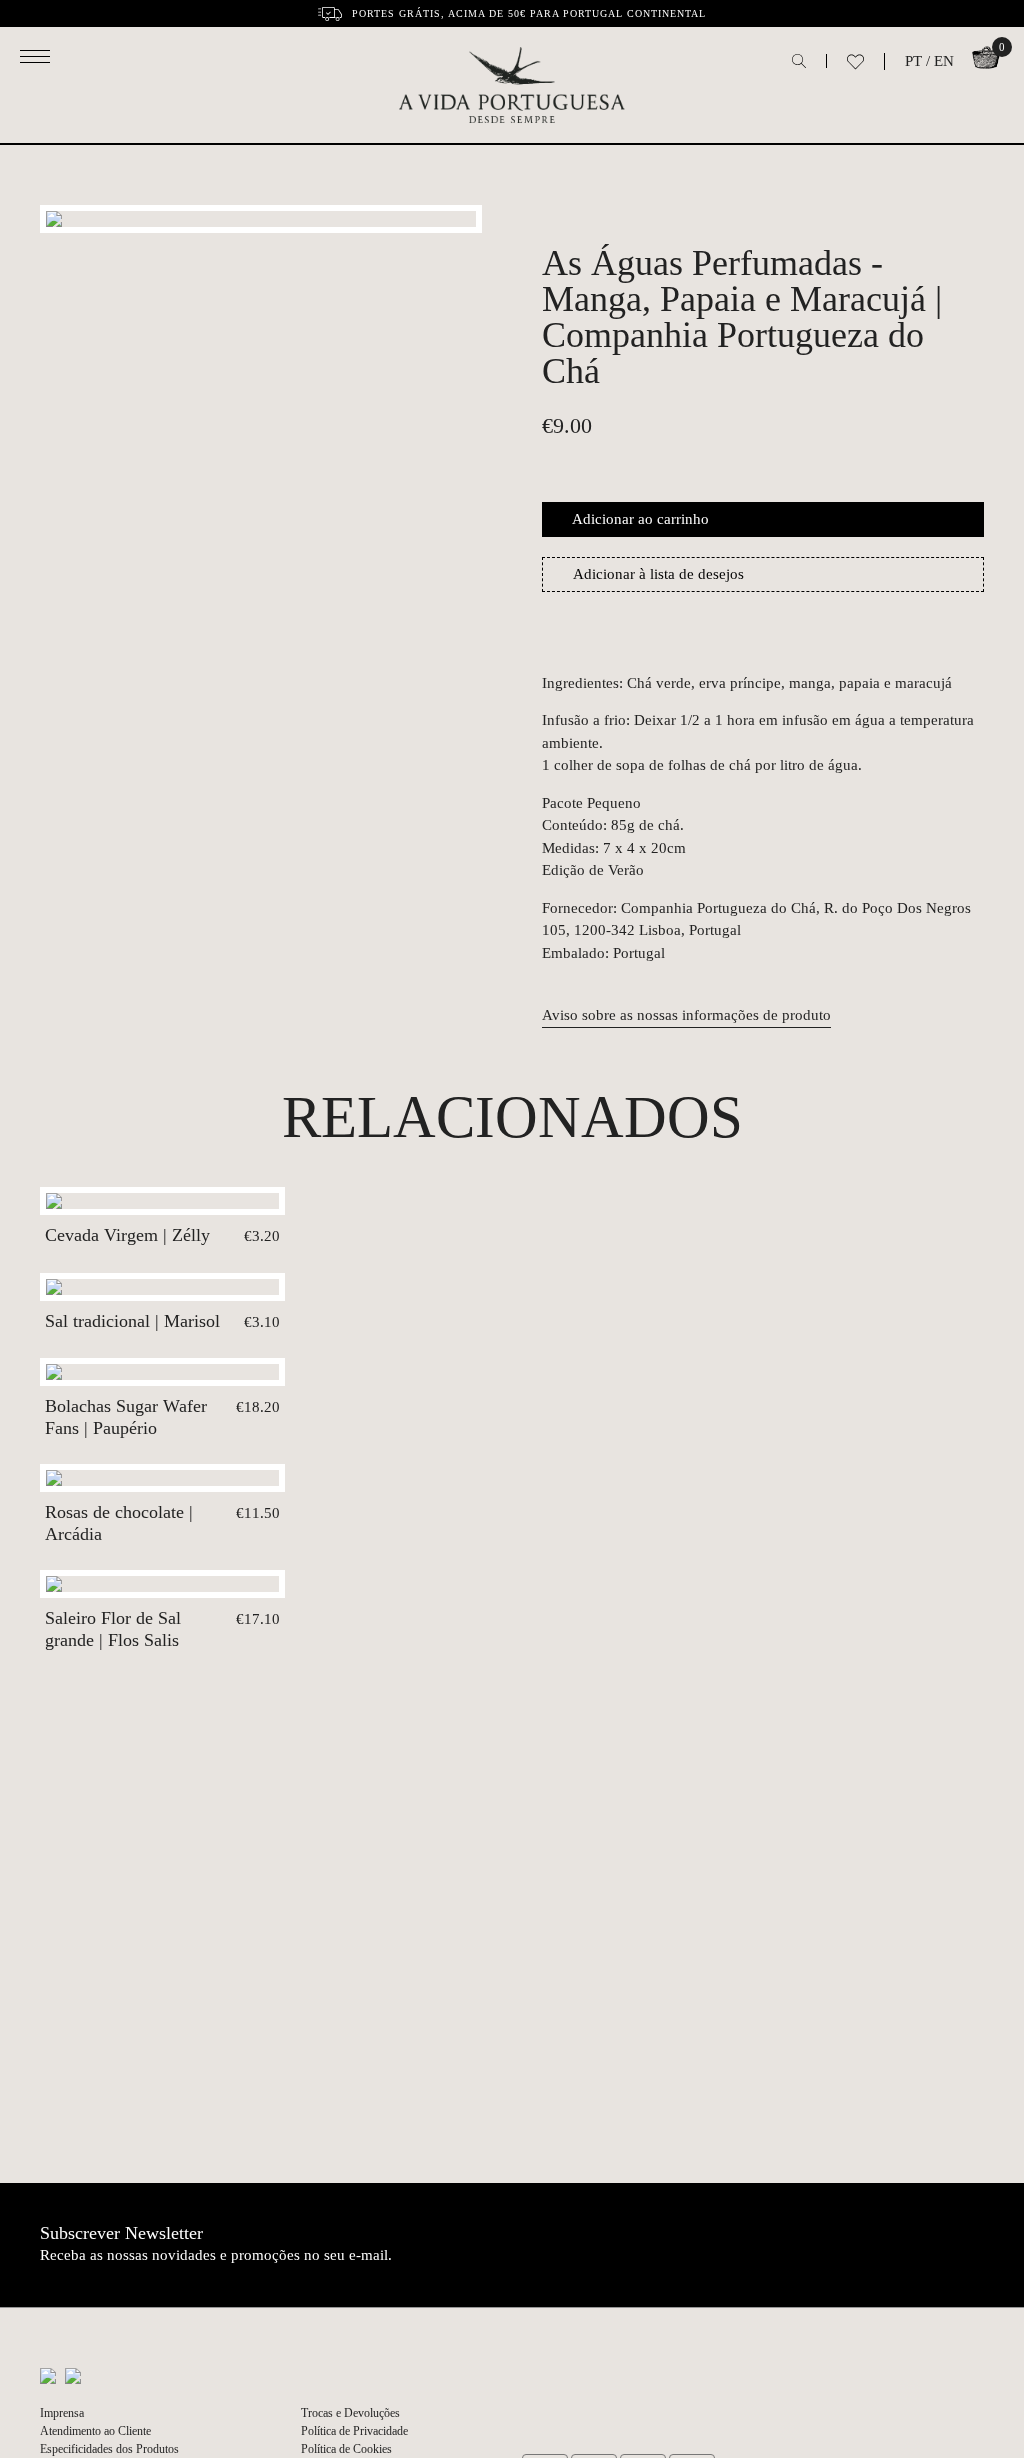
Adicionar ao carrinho (640, 519)
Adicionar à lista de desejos (658, 574)
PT (913, 61)
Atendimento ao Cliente (95, 2431)
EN (944, 61)
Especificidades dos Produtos (109, 2449)
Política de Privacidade (354, 2431)
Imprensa (62, 2413)
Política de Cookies (346, 2449)
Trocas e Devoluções (350, 2413)
